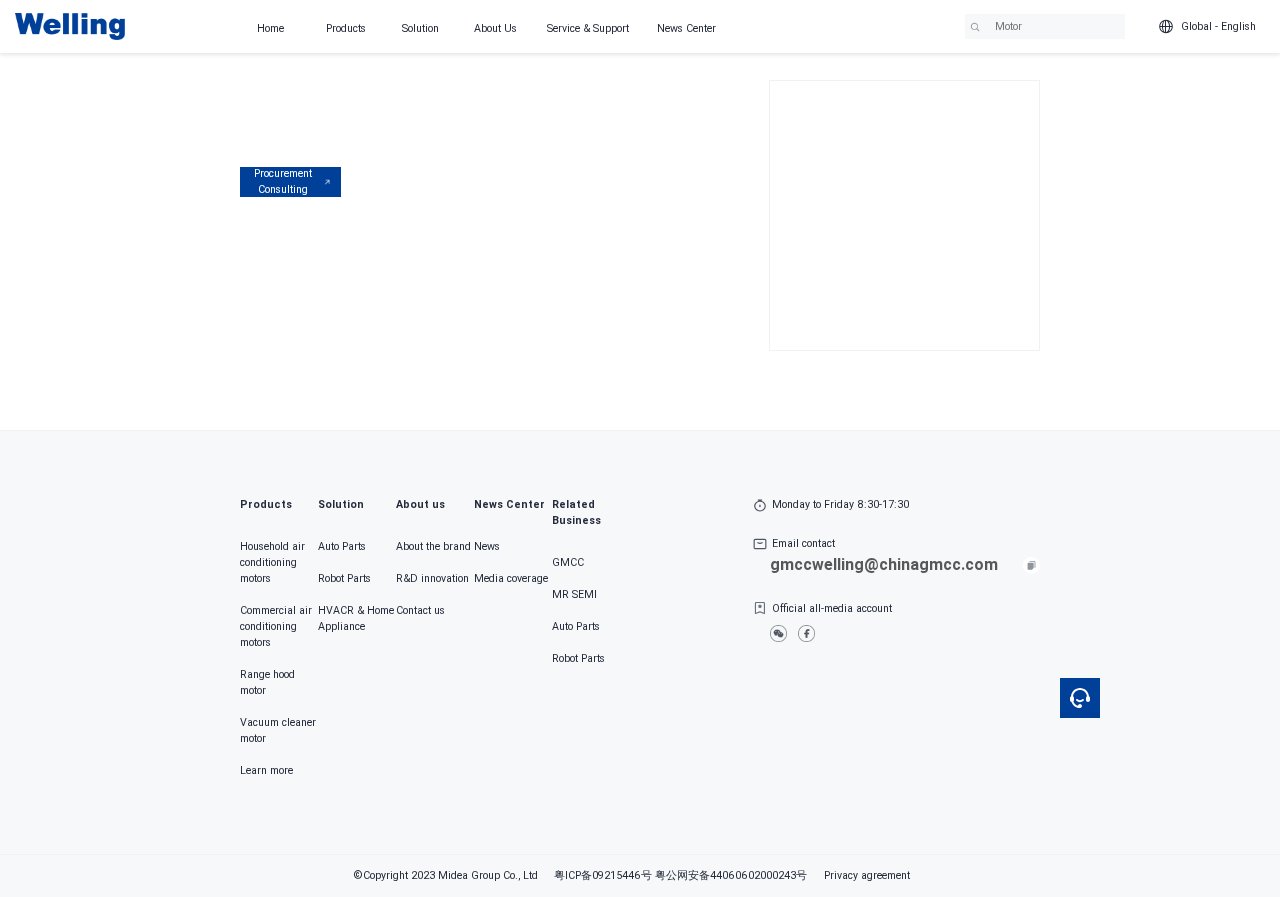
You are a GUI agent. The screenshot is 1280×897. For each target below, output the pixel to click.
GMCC (568, 562)
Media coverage (511, 578)
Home (270, 28)
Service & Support (588, 28)
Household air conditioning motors (272, 562)
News (487, 546)
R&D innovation (432, 578)
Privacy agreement (867, 875)
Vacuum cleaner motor (278, 730)
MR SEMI (574, 594)
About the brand (433, 546)
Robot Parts (344, 578)
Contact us (420, 610)
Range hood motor (267, 682)
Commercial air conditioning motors (276, 626)
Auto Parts (342, 546)
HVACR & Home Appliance (356, 618)
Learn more (266, 770)
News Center (686, 28)
